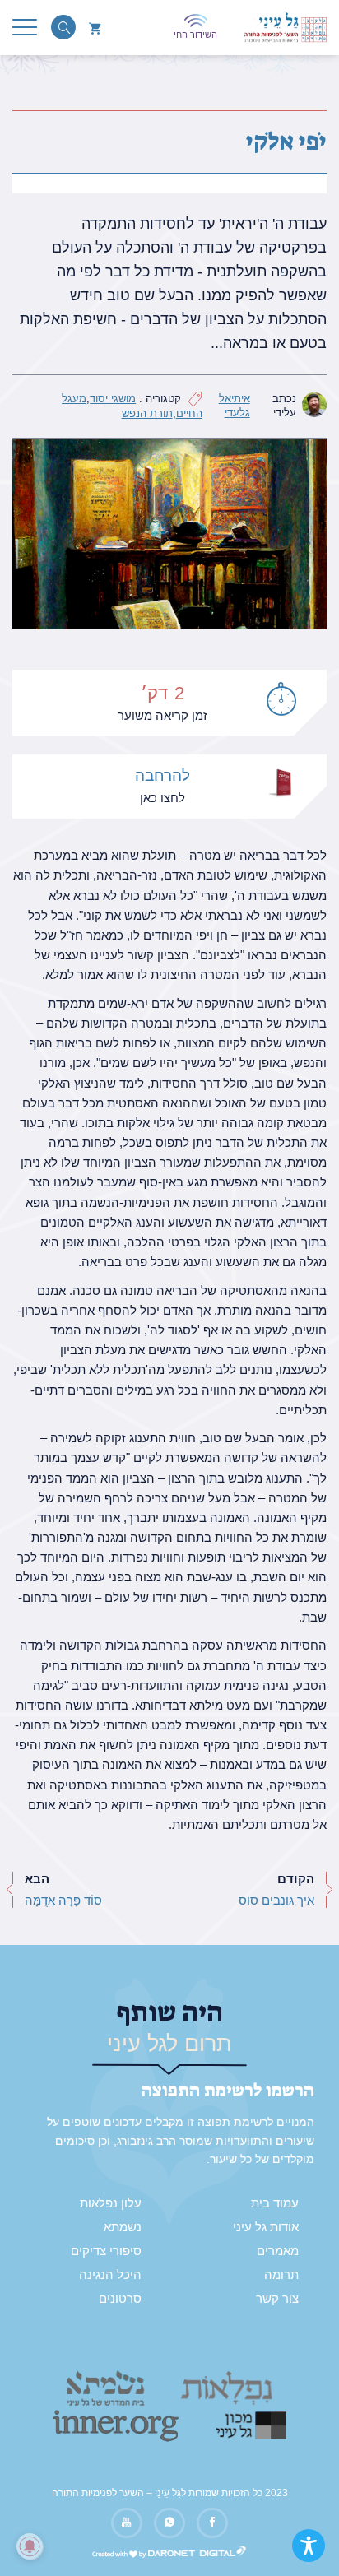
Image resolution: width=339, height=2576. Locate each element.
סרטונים (120, 2299)
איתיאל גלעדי (235, 406)
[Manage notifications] (30, 2546)
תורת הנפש (147, 413)
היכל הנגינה (110, 2275)
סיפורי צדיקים (106, 2251)
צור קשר (277, 2299)
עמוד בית (275, 2203)
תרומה (281, 2275)
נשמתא (123, 2227)
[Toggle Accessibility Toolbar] (309, 2546)
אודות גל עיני (266, 2227)
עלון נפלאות (111, 2203)
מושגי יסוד (113, 399)
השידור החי (195, 35)
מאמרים (278, 2251)
